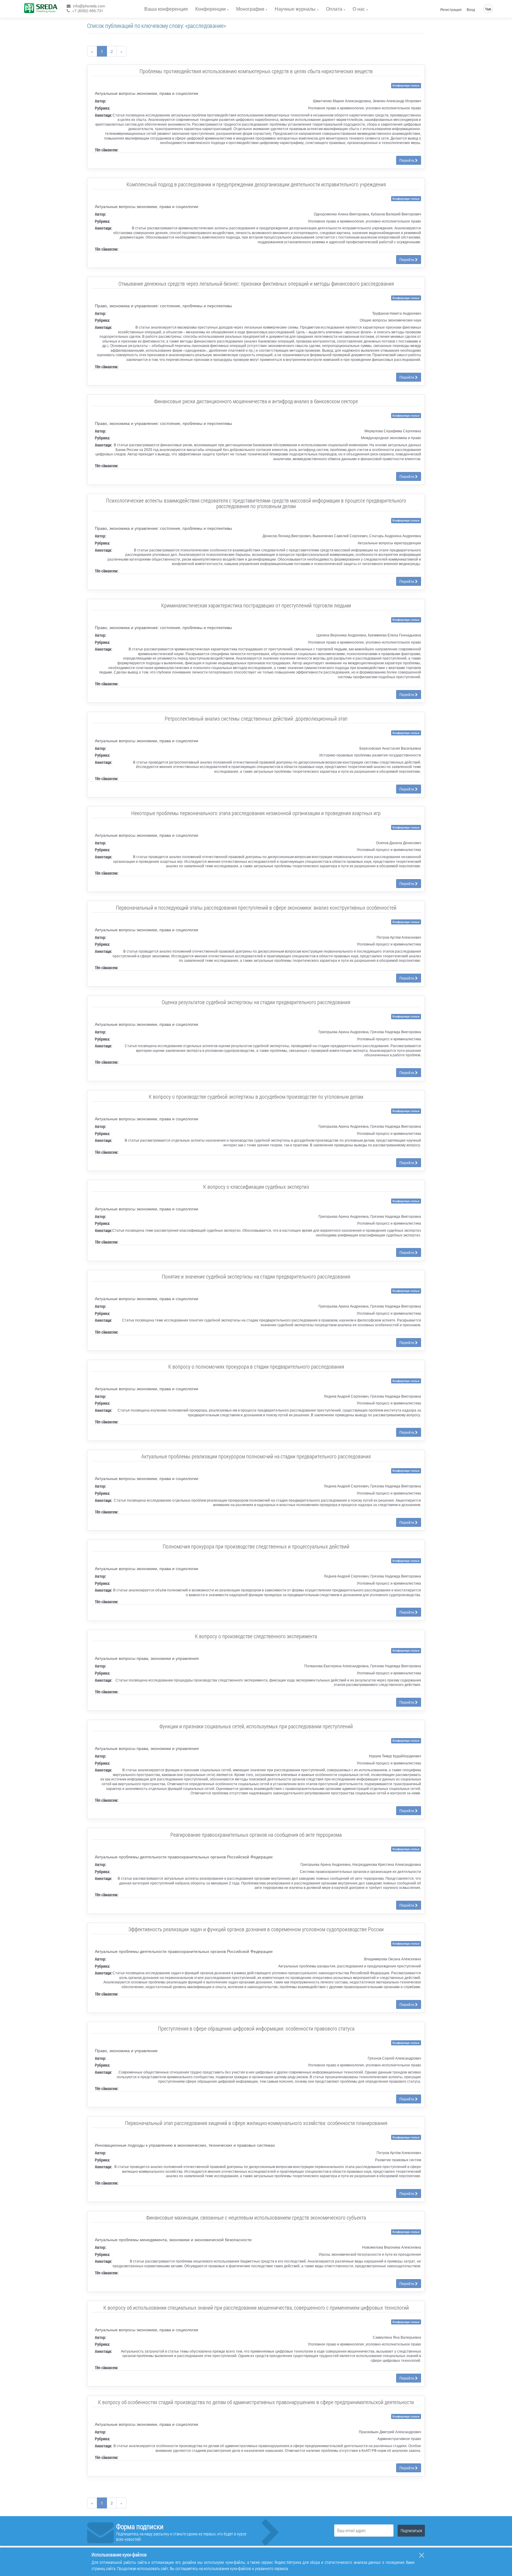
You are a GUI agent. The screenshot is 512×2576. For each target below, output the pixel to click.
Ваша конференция (166, 9)
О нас (359, 9)
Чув (488, 9)
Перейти (407, 160)
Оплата (334, 9)
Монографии (250, 9)
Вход (471, 9)
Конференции (211, 9)
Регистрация (451, 9)
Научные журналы (295, 9)
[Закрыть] (422, 2555)
